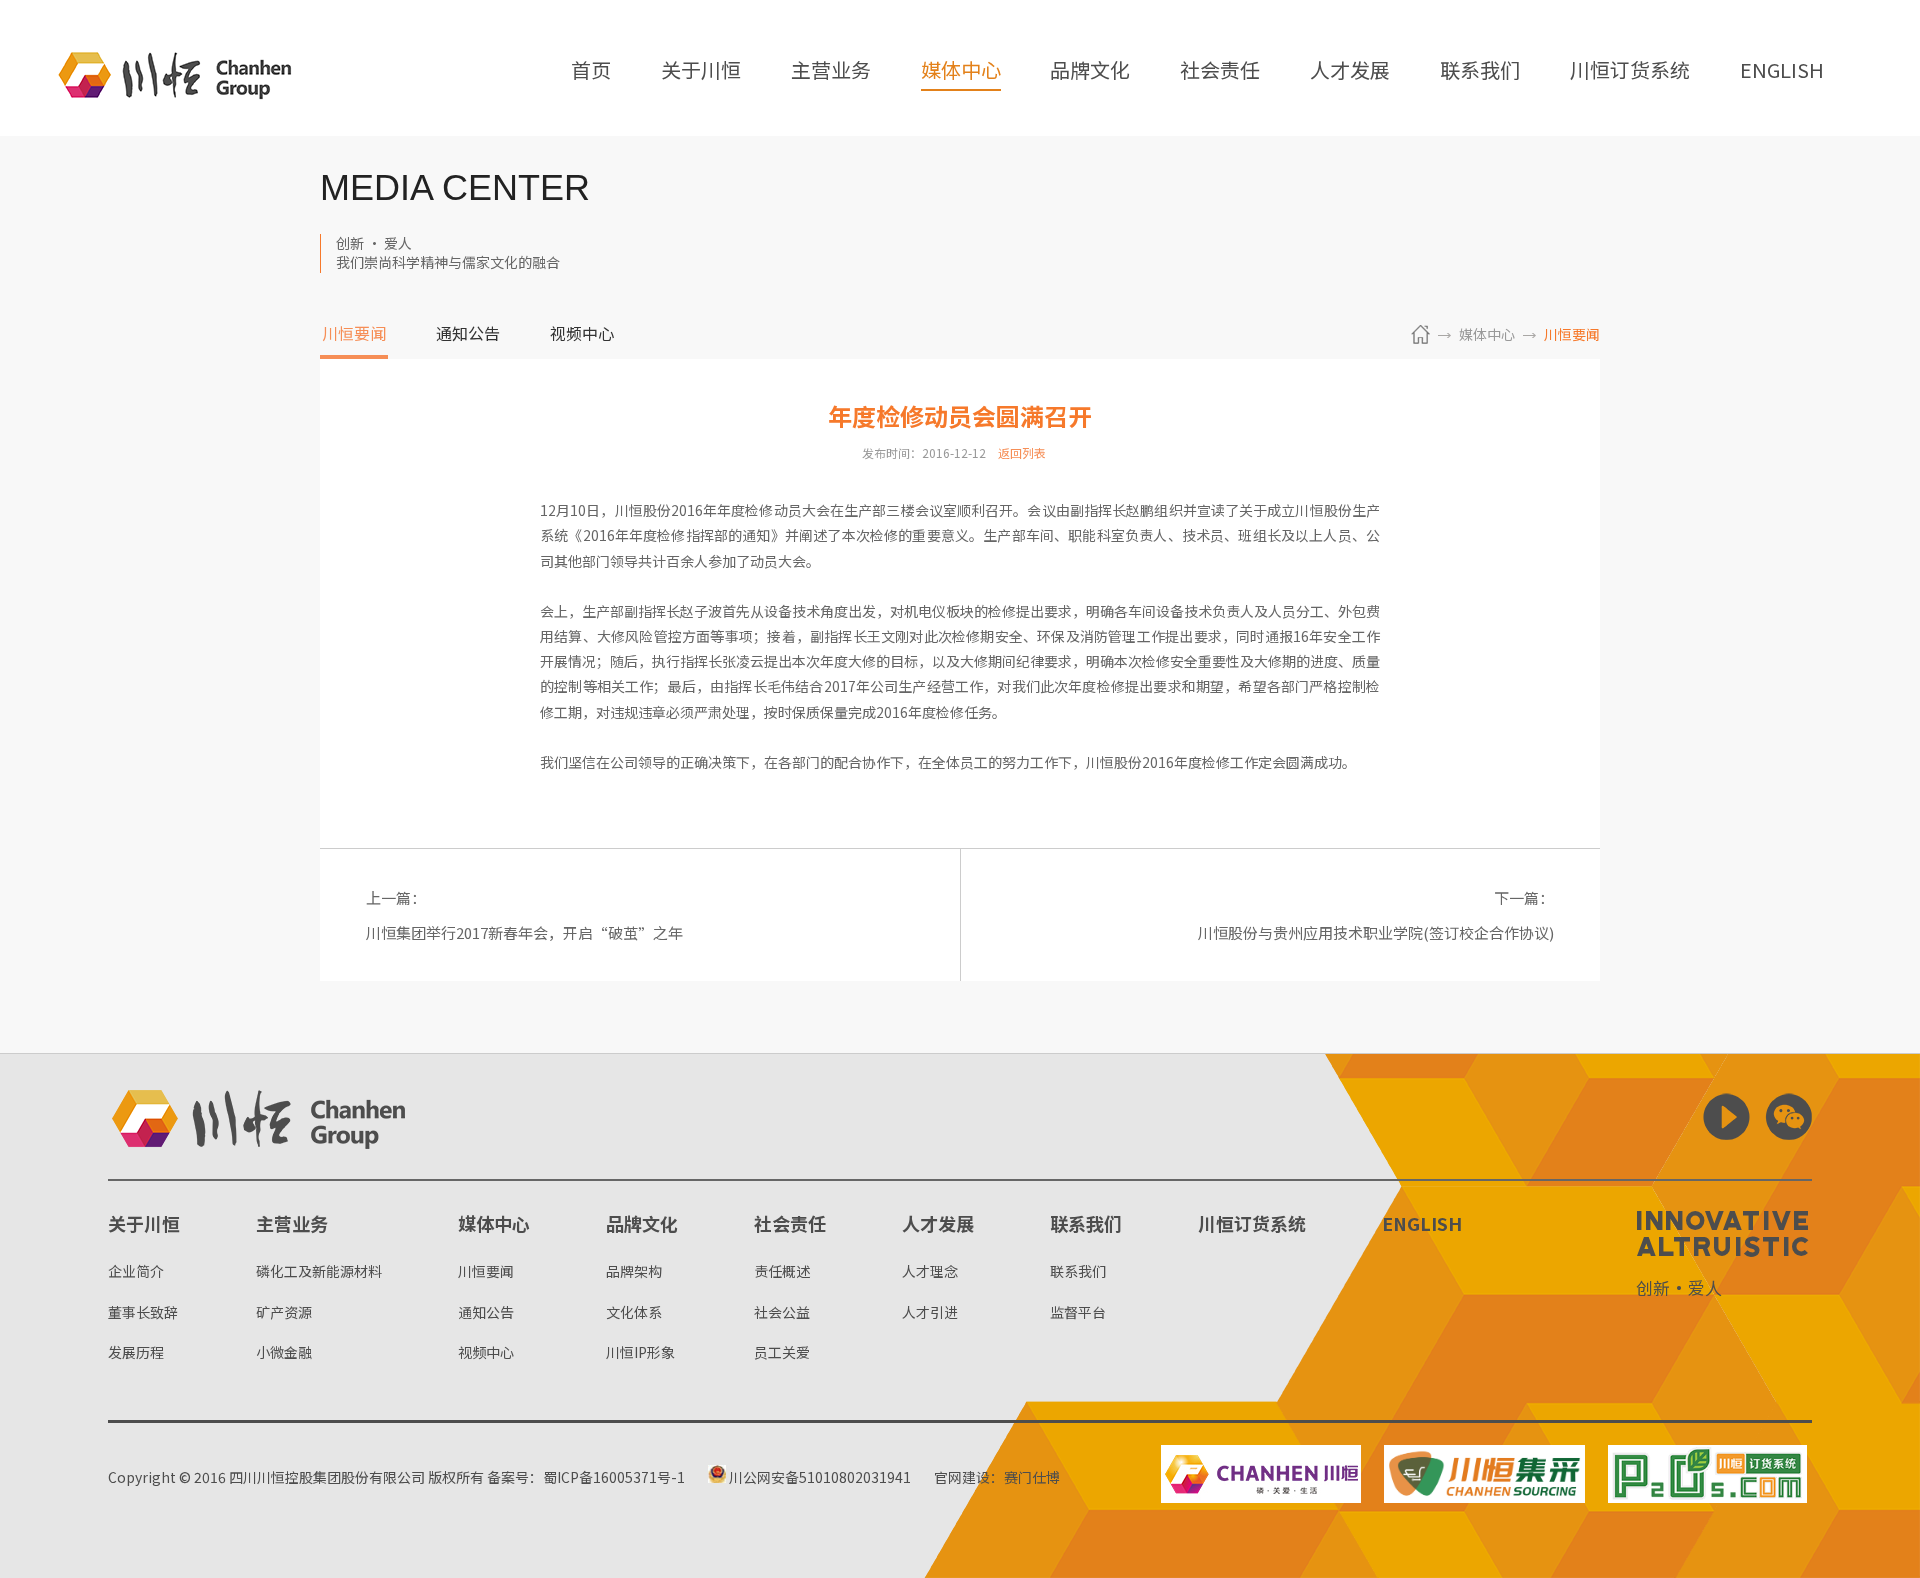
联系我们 (1480, 71)
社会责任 (1220, 71)
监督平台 (1078, 1312)
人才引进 (930, 1312)
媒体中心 (961, 71)
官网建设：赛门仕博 (997, 1477)
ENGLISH (1782, 71)
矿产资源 (284, 1312)
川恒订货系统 (1630, 71)
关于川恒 (701, 71)
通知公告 (468, 335)
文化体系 (634, 1312)
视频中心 (582, 335)
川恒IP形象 (640, 1352)
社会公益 (782, 1312)
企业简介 (136, 1271)
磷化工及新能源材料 (319, 1271)
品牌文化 (1090, 71)
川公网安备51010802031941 (818, 1477)
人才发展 (1350, 71)
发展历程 (136, 1352)
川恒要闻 (354, 335)
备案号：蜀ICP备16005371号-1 (586, 1477)
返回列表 (1022, 452)
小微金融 (284, 1352)
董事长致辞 (143, 1312)
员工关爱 (782, 1352)
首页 (591, 71)
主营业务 (831, 71)
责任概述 (782, 1271)
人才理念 (930, 1271)
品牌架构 (634, 1271)
